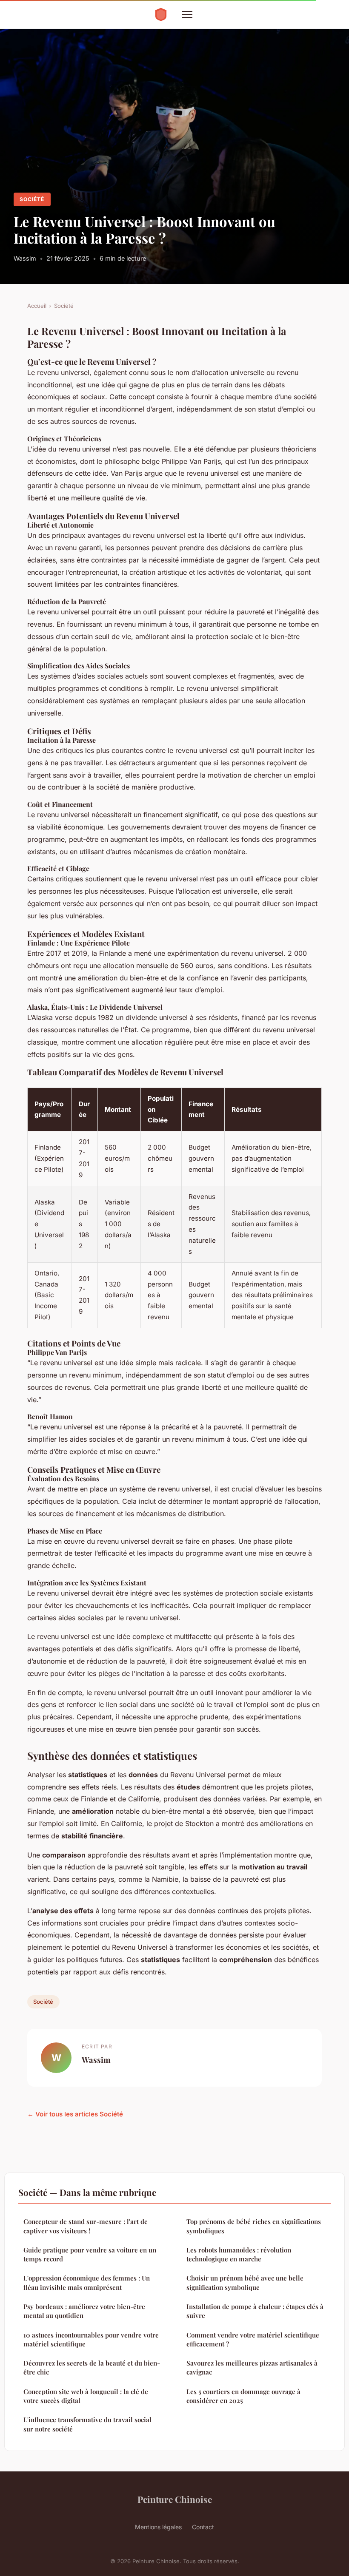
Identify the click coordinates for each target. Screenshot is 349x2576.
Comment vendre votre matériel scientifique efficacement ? (253, 2339)
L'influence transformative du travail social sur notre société (87, 2424)
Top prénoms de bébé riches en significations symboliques (254, 2226)
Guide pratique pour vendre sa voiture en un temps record (90, 2254)
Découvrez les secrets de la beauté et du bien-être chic (92, 2367)
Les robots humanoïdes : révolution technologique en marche (239, 2254)
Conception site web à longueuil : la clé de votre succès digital (86, 2396)
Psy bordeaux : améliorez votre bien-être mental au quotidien (84, 2311)
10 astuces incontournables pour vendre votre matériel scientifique (91, 2339)
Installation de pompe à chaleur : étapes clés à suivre (255, 2311)
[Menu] (187, 14)
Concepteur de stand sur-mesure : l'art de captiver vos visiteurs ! (86, 2226)
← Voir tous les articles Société (75, 2114)
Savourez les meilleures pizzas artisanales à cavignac (252, 2367)
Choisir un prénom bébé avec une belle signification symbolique (245, 2282)
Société (32, 199)
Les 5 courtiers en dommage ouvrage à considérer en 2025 (243, 2396)
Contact (203, 2527)
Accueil (37, 306)
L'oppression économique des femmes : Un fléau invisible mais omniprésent (87, 2282)
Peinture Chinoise (175, 2499)
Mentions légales (158, 2527)
